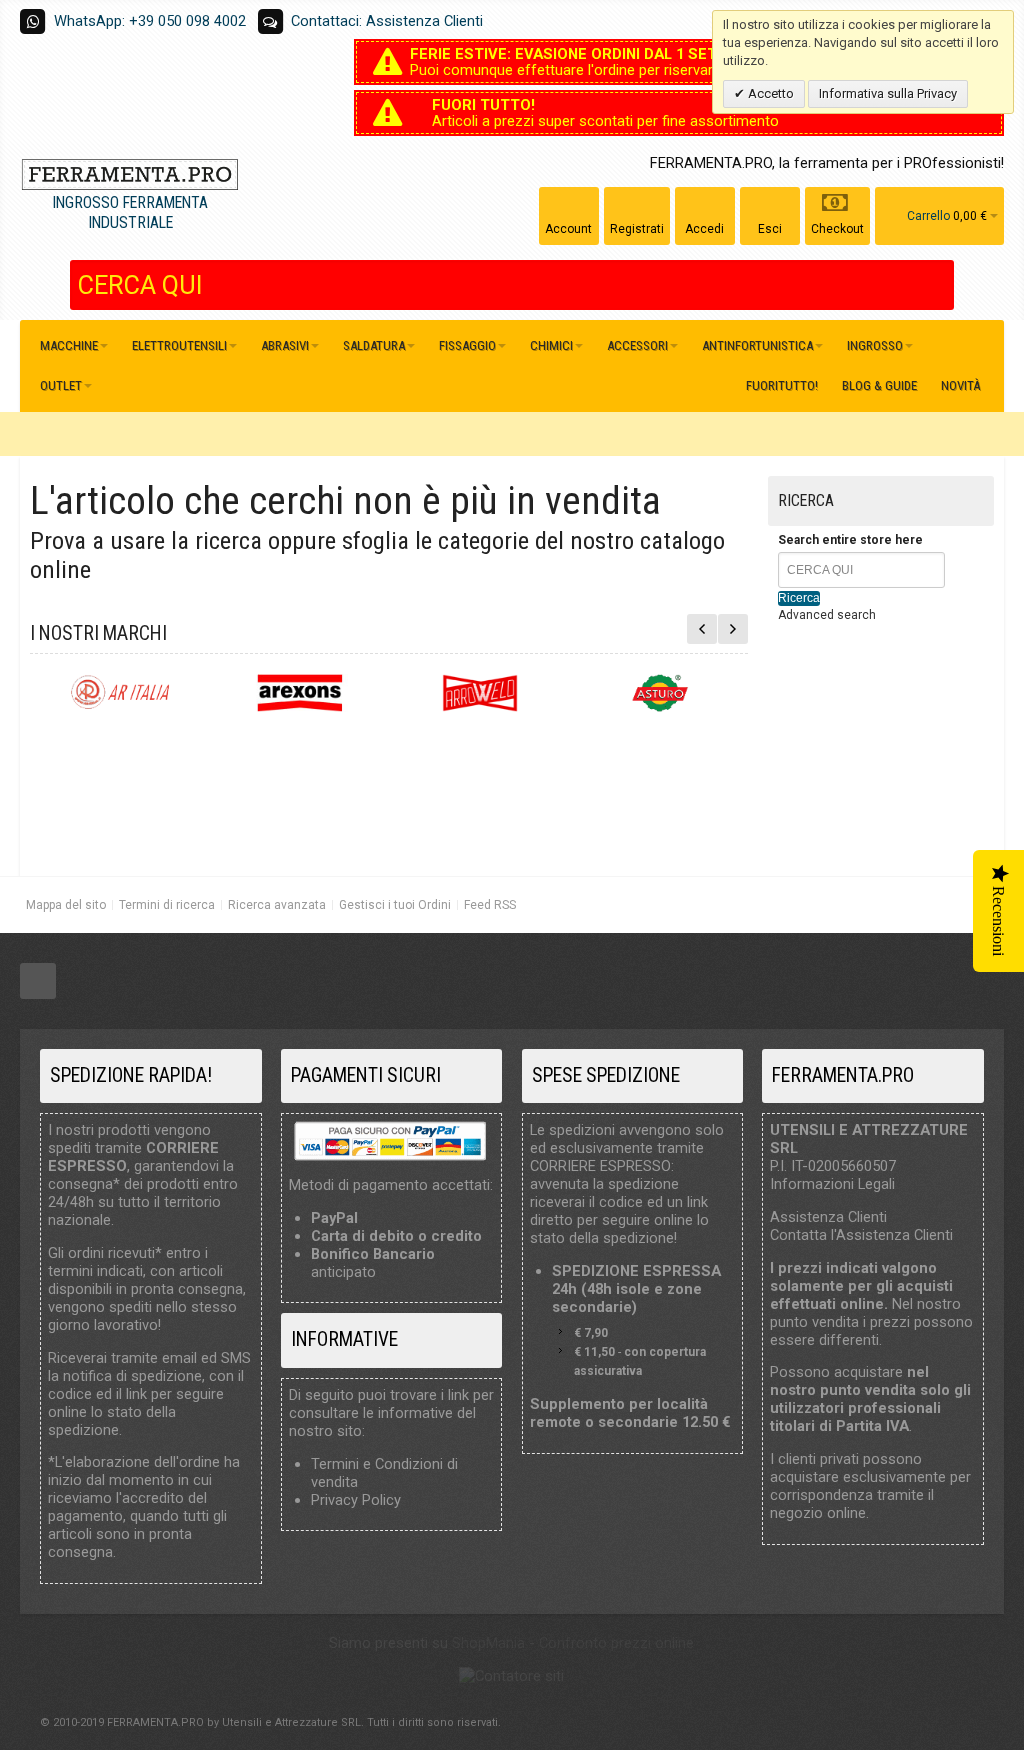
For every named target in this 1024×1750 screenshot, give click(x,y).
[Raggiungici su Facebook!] (38, 982)
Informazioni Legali (832, 1184)
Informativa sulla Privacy (888, 93)
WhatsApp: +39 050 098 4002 (150, 21)
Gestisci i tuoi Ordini (395, 905)
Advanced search (827, 615)
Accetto (769, 93)
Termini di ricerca (167, 905)
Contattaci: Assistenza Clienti (387, 21)
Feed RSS (490, 905)
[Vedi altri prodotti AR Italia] (120, 693)
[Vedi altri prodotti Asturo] (660, 693)
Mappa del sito (66, 905)
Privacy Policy (356, 1500)
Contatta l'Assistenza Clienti (861, 1235)
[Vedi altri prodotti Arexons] (300, 693)
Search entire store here (850, 540)
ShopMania (488, 1643)
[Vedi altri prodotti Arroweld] (480, 693)
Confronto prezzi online (616, 1643)
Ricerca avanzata (277, 905)
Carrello (928, 216)
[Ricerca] (939, 285)
